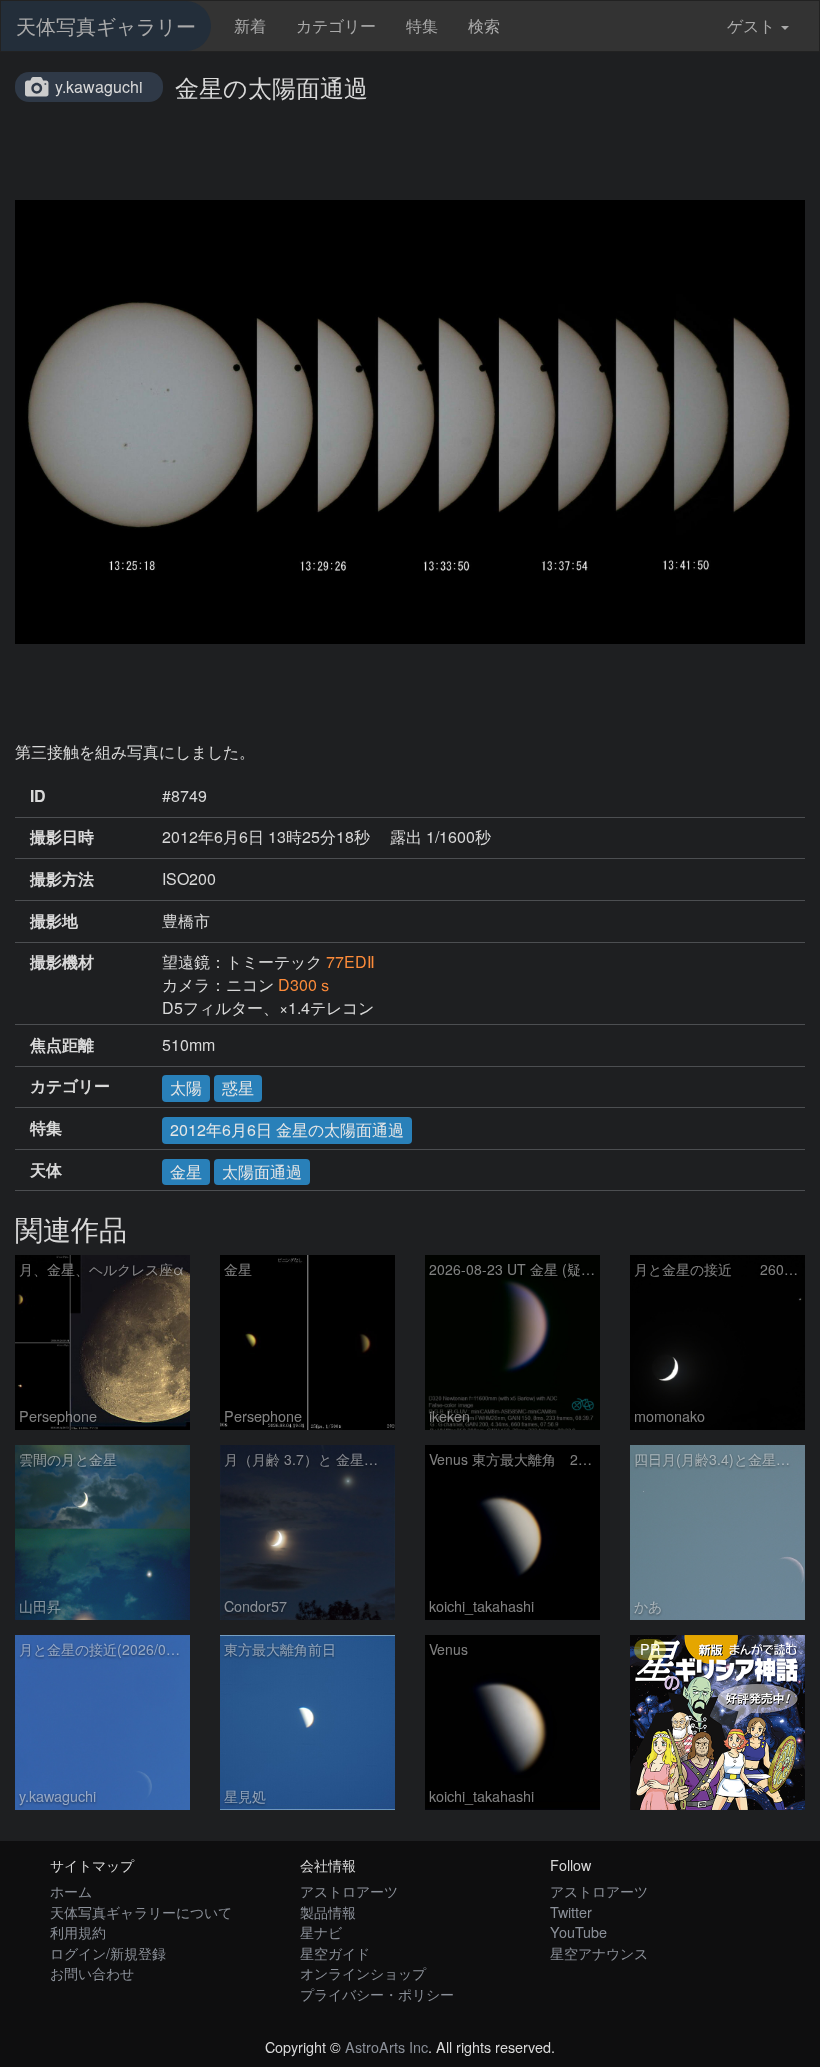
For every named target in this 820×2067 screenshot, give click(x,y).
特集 (422, 25)
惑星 (238, 1087)
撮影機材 (62, 962)
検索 (484, 25)
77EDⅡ (350, 961)
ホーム (71, 1890)
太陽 (186, 1087)
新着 (250, 25)
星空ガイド (335, 1952)
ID (38, 796)
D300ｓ (305, 984)
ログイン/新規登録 (108, 1952)
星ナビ (321, 1931)
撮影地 (54, 921)
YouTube (578, 1931)
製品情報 (328, 1911)
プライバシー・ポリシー (377, 1993)
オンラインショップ (363, 1972)
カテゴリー (336, 25)
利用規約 (78, 1931)
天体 (46, 1170)
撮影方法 (62, 879)
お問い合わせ (92, 1972)
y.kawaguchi (99, 86)
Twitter (571, 1911)
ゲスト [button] (751, 25)
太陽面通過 (262, 1171)
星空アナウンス (599, 1952)
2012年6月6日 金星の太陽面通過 (287, 1129)
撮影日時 (62, 837)
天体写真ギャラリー (106, 25)
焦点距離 (62, 1045)
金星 (186, 1171)
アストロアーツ (349, 1890)
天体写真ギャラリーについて (141, 1911)
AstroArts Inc (386, 2046)
